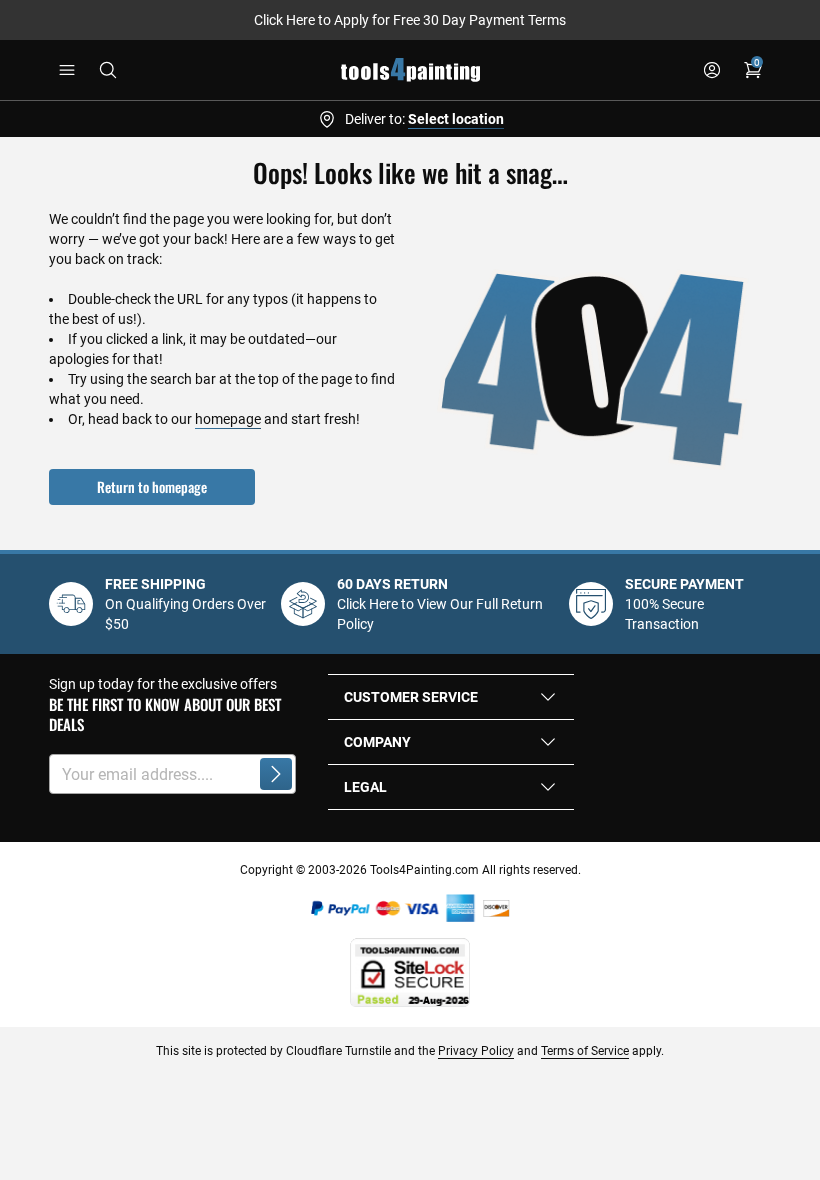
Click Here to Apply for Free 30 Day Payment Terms (410, 20)
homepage (228, 419)
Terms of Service (585, 1051)
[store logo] (410, 70)
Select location (456, 119)
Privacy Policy (476, 1051)
